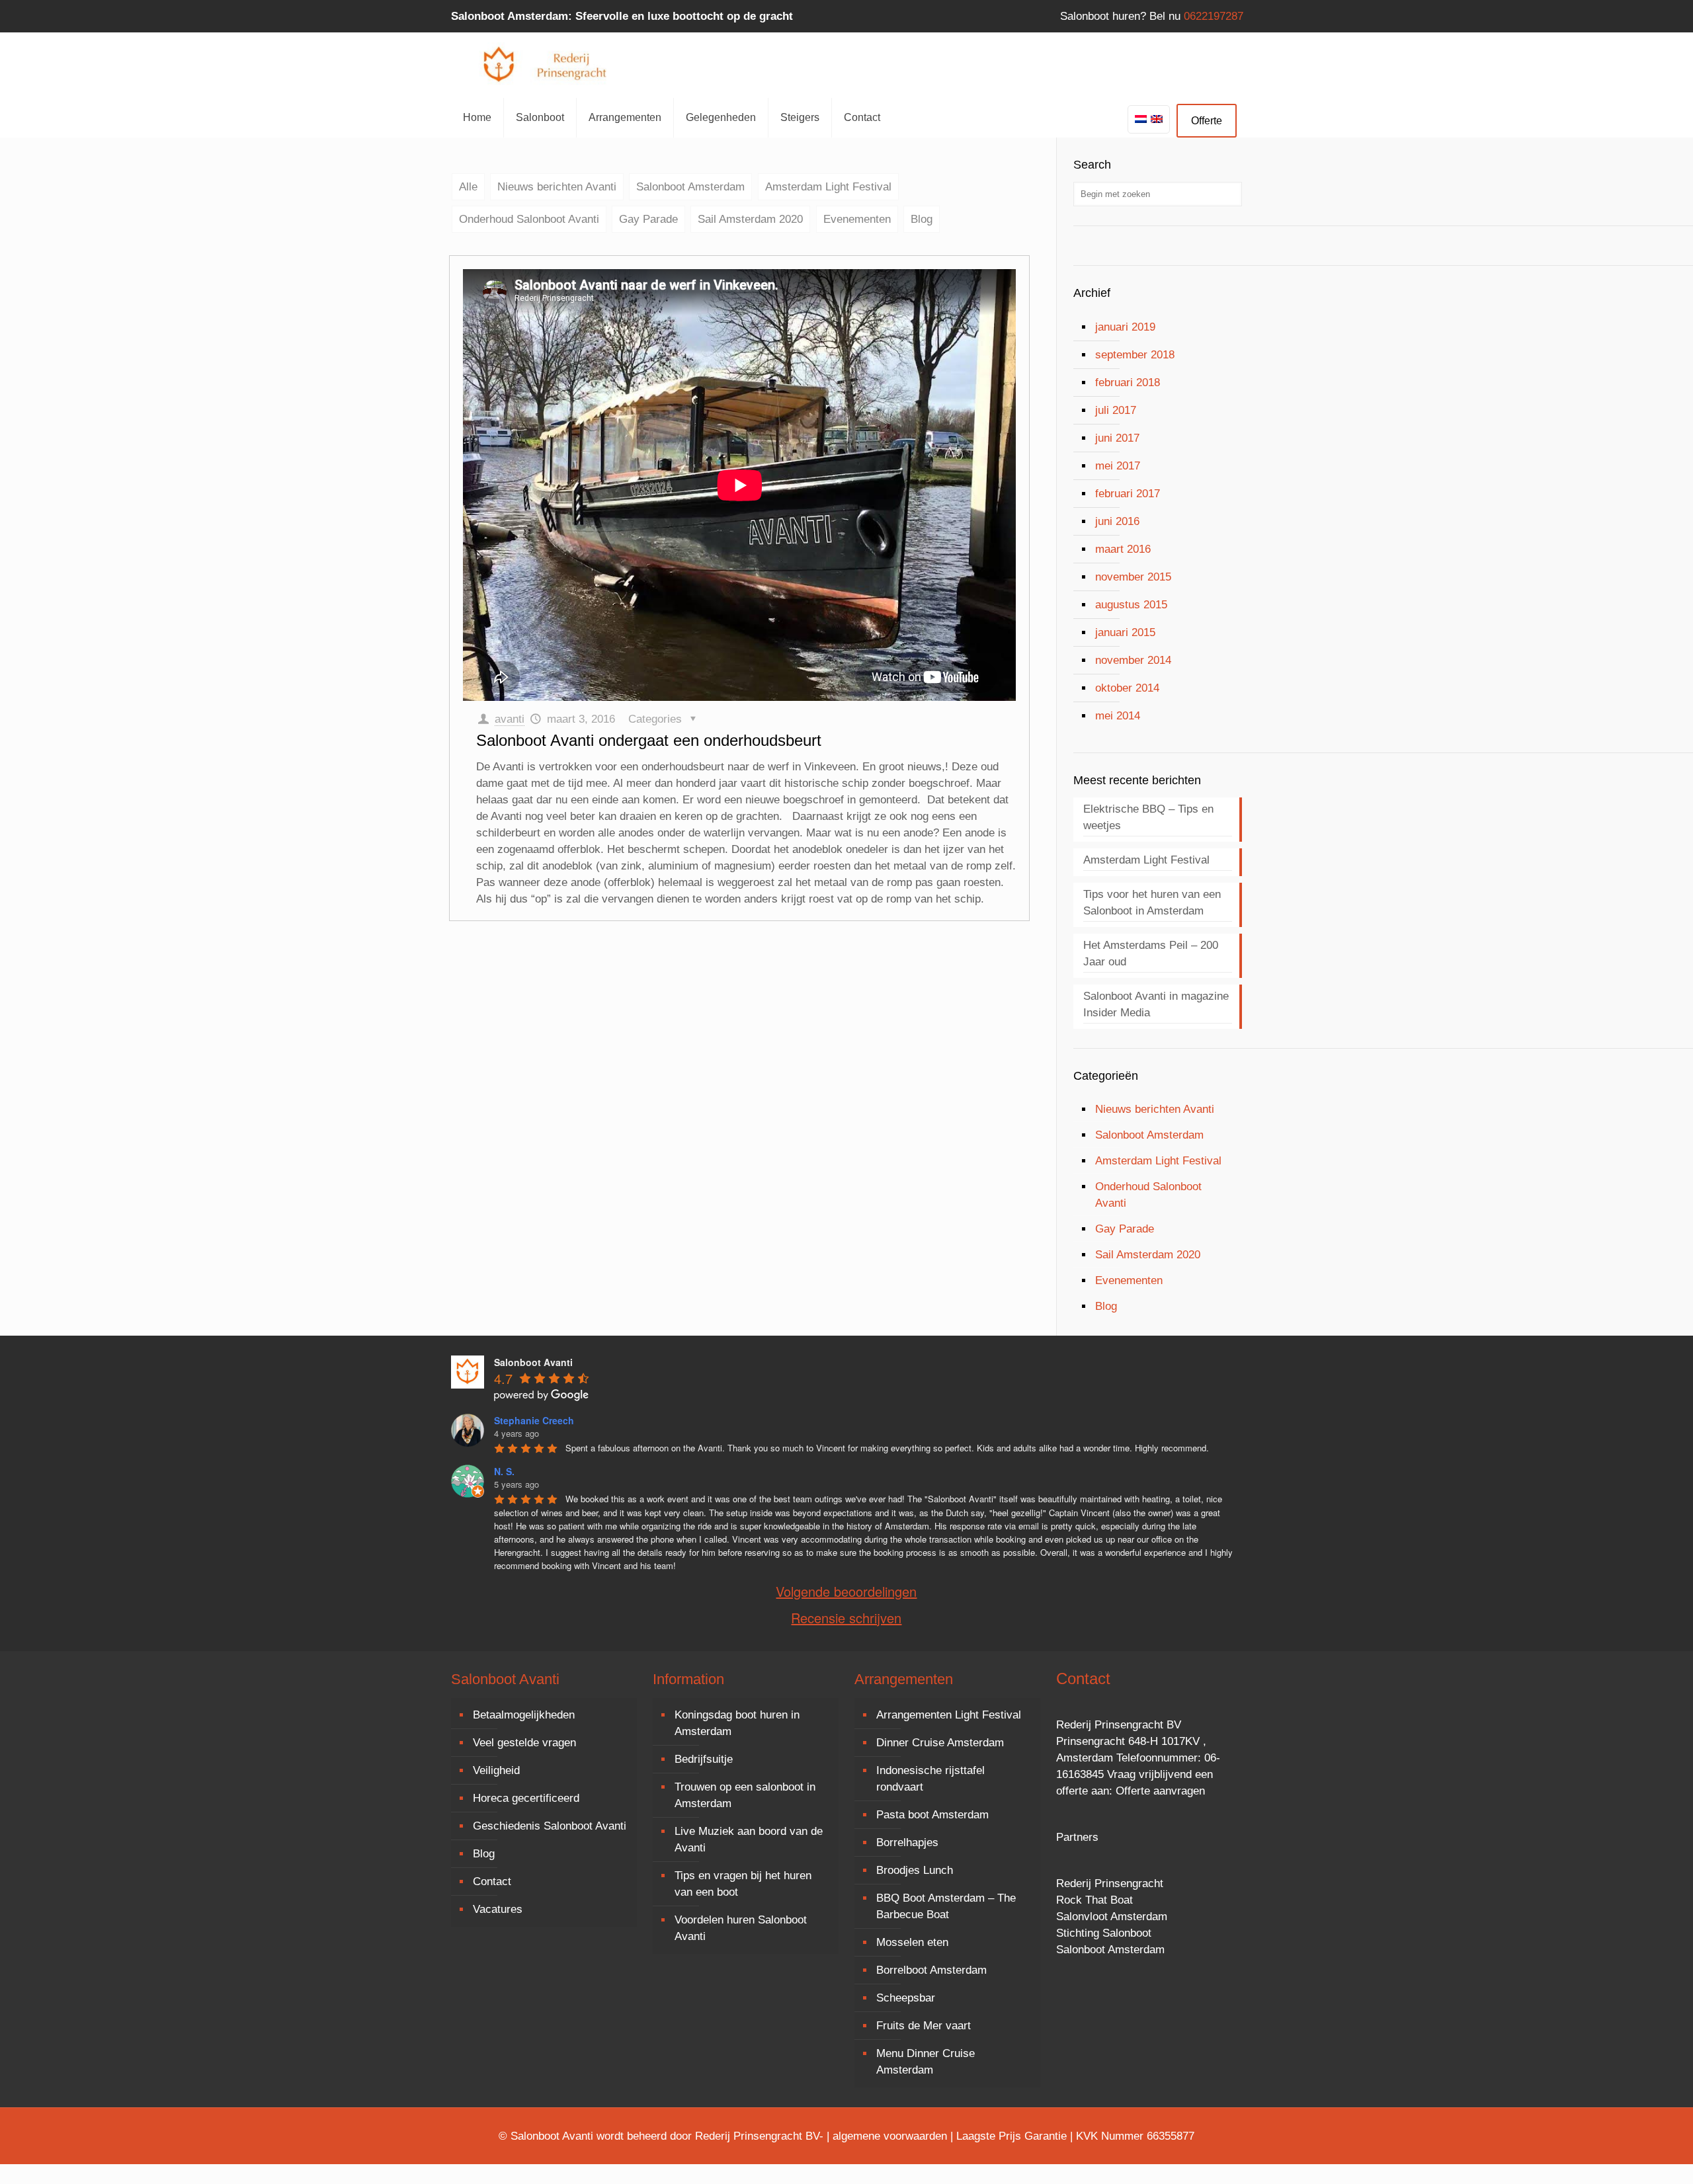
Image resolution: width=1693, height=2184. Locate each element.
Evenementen (857, 219)
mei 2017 (1118, 466)
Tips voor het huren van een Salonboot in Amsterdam (1152, 903)
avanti (510, 719)
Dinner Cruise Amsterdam (940, 1743)
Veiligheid (496, 1770)
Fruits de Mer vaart (924, 2026)
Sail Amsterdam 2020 (750, 219)
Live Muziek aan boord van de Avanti (749, 1840)
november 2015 (1133, 577)
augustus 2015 (1131, 605)
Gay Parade (648, 219)
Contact (492, 1881)
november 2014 (1133, 660)
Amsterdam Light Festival (828, 187)
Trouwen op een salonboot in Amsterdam (745, 1795)
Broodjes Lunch (915, 1870)
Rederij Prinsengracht (1110, 1883)
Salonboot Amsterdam (690, 187)
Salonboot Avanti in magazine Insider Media (1156, 1004)
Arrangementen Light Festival (949, 1715)
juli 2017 (1116, 410)
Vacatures (498, 1909)
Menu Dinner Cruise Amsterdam (926, 2062)
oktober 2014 (1127, 688)
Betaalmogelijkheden (524, 1715)
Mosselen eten (912, 1942)
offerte (1072, 1791)
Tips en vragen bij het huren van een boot (743, 1884)
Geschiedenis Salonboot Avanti (550, 1826)
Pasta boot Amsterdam (932, 1815)
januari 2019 (1125, 327)
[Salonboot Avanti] (550, 65)
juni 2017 (1117, 438)
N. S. (504, 1471)
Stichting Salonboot (1104, 1933)
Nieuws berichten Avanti (557, 187)
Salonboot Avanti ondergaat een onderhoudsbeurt (649, 740)
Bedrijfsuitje (704, 1759)
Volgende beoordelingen (846, 1592)
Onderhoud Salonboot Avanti (529, 219)
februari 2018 (1128, 383)
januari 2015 (1125, 632)
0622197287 (1214, 16)
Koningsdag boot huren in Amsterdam (737, 1723)
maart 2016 (1123, 549)
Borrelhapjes (907, 1842)
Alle (468, 187)
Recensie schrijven (846, 1618)
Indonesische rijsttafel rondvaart (930, 1779)
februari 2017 (1128, 494)
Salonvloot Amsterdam (1112, 1917)
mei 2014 (1118, 716)
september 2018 (1135, 355)
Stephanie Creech (534, 1420)
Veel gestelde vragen (524, 1743)
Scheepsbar (906, 1998)
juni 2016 (1117, 521)
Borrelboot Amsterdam (931, 1970)
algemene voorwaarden (890, 2136)
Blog (922, 219)
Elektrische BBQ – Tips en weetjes (1148, 817)
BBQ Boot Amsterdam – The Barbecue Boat (946, 1906)
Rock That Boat (1094, 1900)
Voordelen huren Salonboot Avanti (741, 1928)
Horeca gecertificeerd (526, 1798)
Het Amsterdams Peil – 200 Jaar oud (1151, 953)
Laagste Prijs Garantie (1012, 2136)
